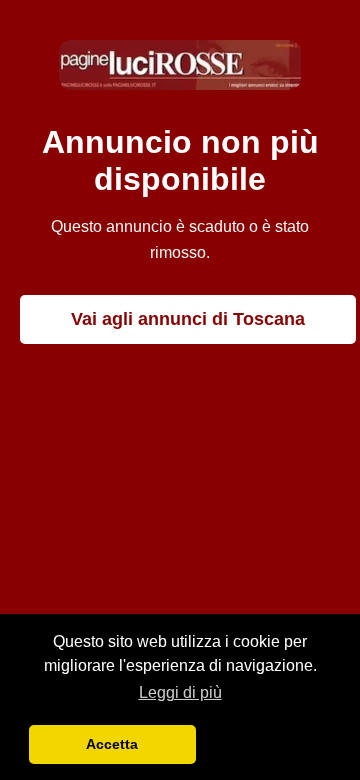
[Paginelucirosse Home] (180, 84)
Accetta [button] (112, 744)
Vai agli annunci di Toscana (188, 319)
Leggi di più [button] (180, 692)
